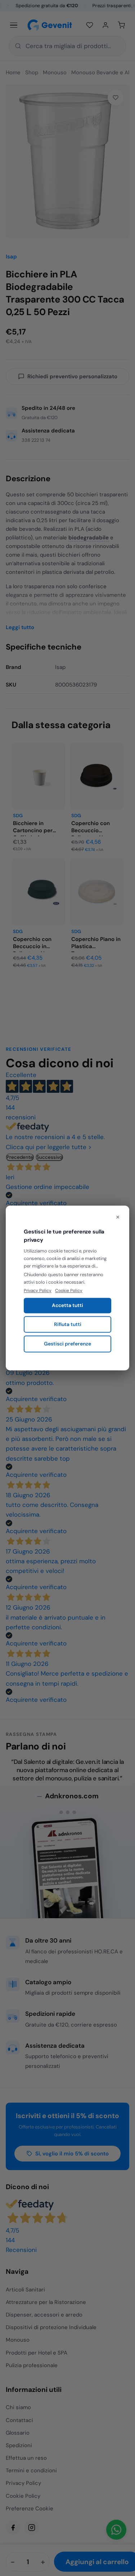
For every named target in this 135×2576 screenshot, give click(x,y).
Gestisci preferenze (67, 1344)
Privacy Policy (38, 1291)
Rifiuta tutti (68, 1324)
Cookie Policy (69, 1291)
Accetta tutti (67, 1305)
